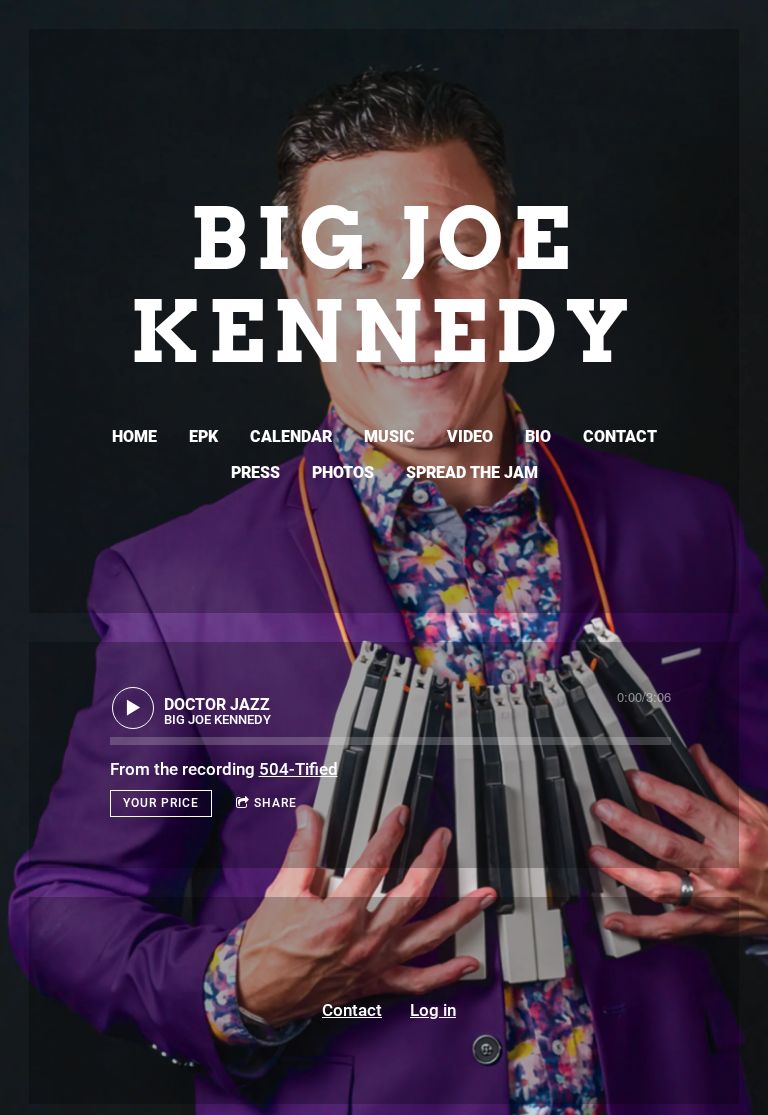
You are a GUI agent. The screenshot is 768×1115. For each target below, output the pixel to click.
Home (134, 436)
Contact (620, 436)
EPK (203, 436)
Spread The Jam (472, 472)
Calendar (291, 436)
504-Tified (298, 769)
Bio (538, 436)
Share (275, 803)
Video (470, 436)
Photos (343, 472)
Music (389, 436)
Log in (433, 1010)
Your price (161, 803)
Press (255, 472)
